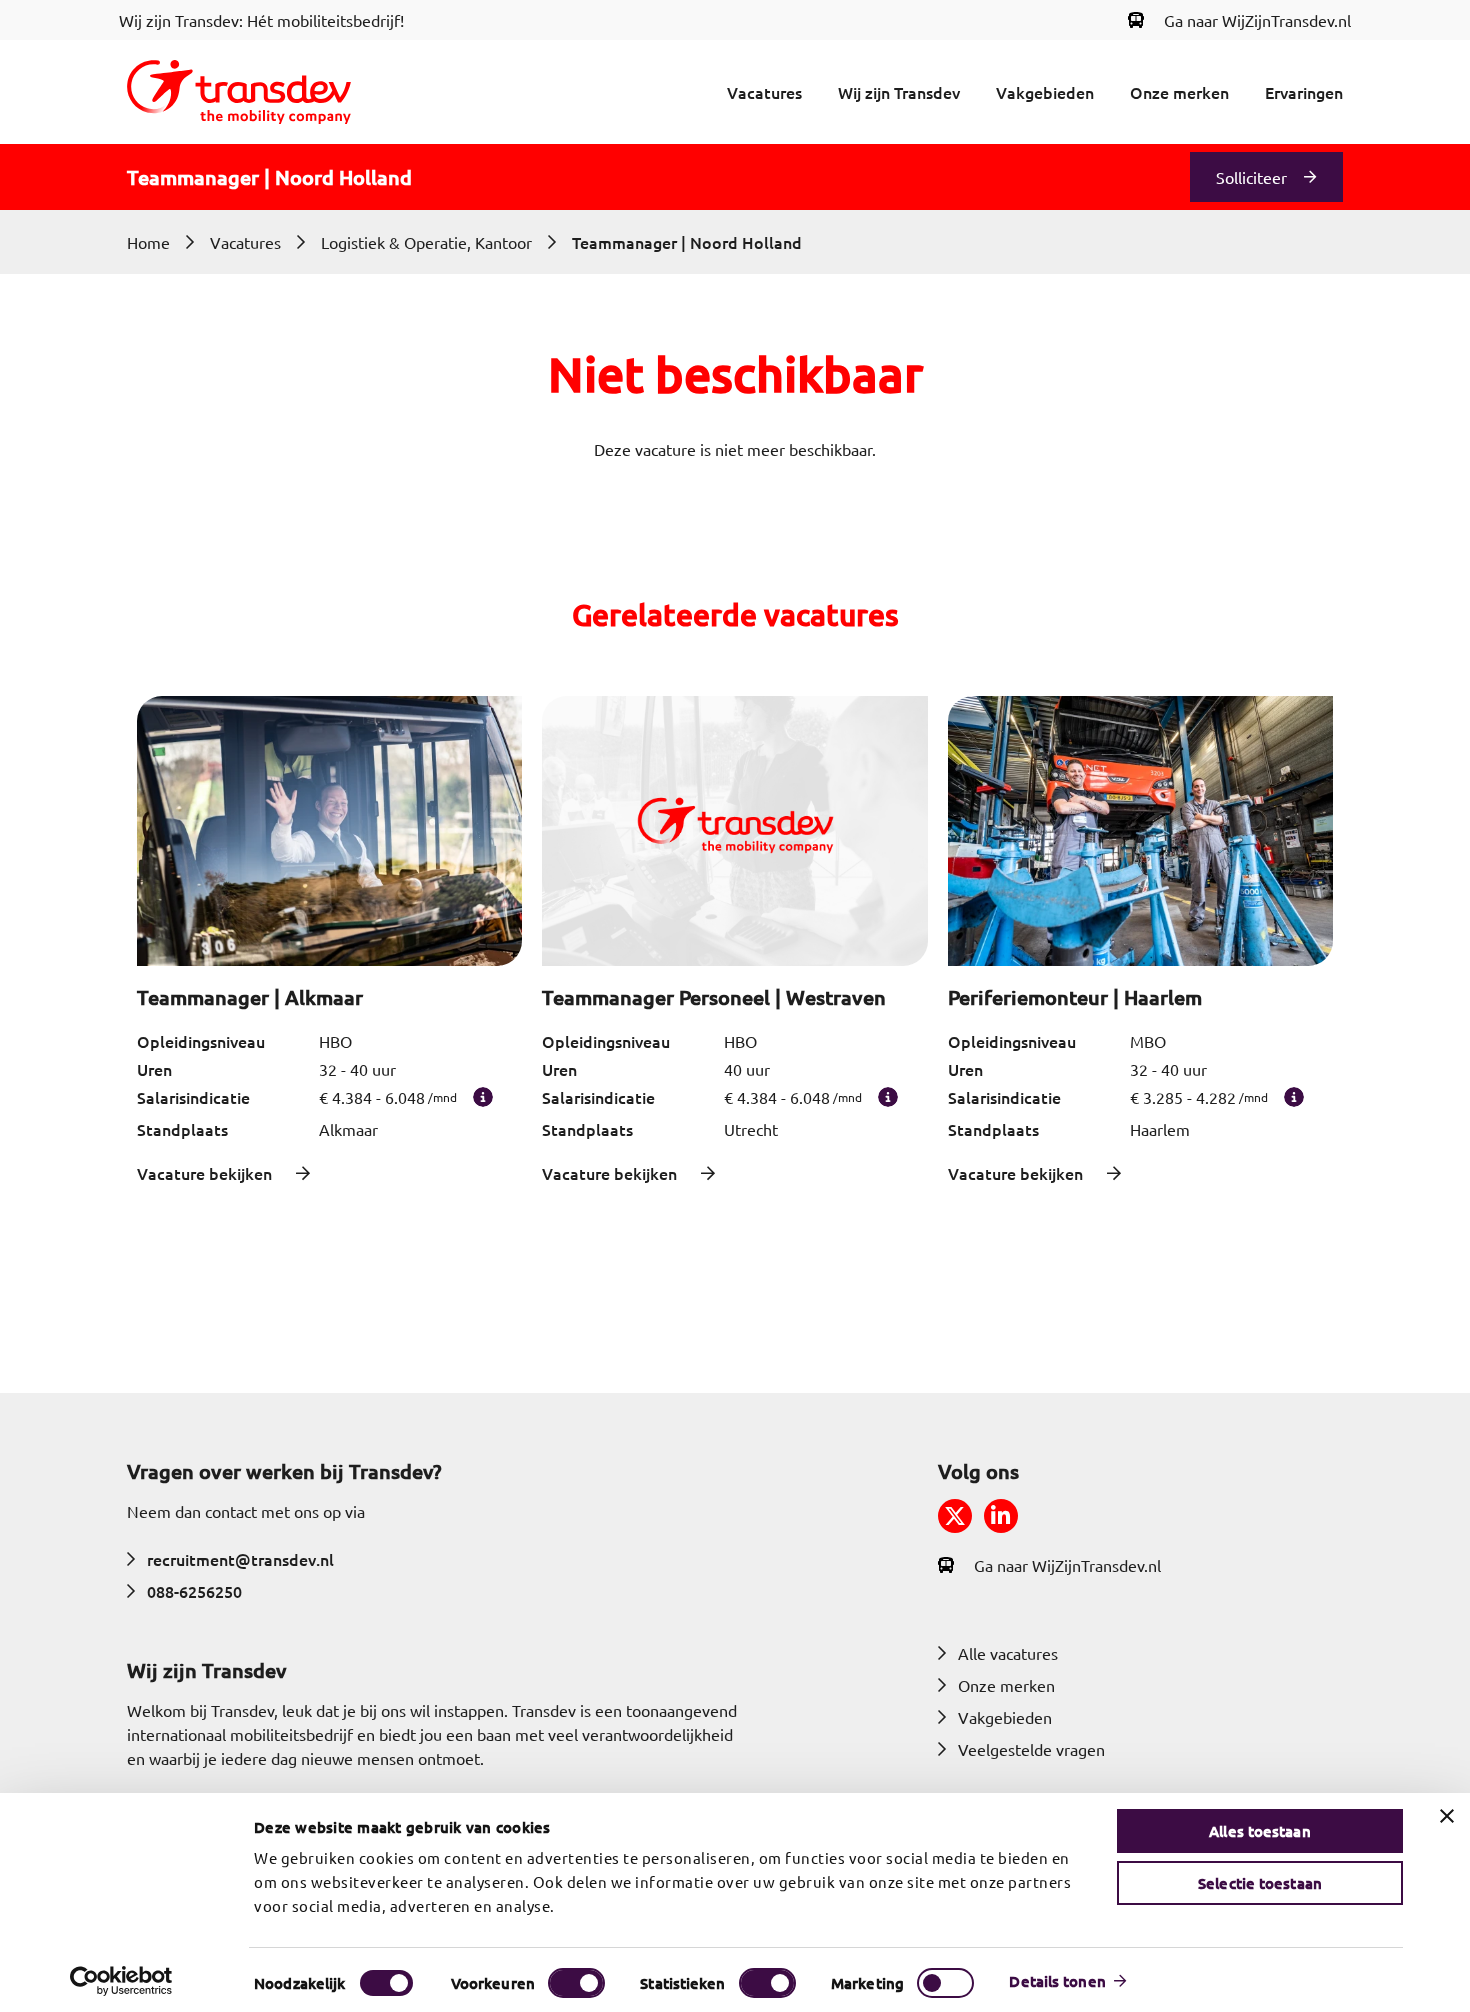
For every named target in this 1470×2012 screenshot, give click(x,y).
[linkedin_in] (1001, 1516)
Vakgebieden (1045, 92)
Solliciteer (1251, 177)
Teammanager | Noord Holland (687, 242)
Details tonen (1057, 1981)
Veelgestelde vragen (1031, 1749)
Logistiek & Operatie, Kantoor (426, 242)
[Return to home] (239, 92)
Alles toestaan (1259, 1831)
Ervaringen (1304, 92)
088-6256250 (194, 1591)
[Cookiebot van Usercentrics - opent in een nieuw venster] (121, 1981)
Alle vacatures (1008, 1653)
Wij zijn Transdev (899, 92)
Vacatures (764, 92)
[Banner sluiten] (1447, 1816)
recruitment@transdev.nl (240, 1559)
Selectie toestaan (1260, 1883)
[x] (955, 1516)
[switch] (576, 1983)
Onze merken (1179, 92)
